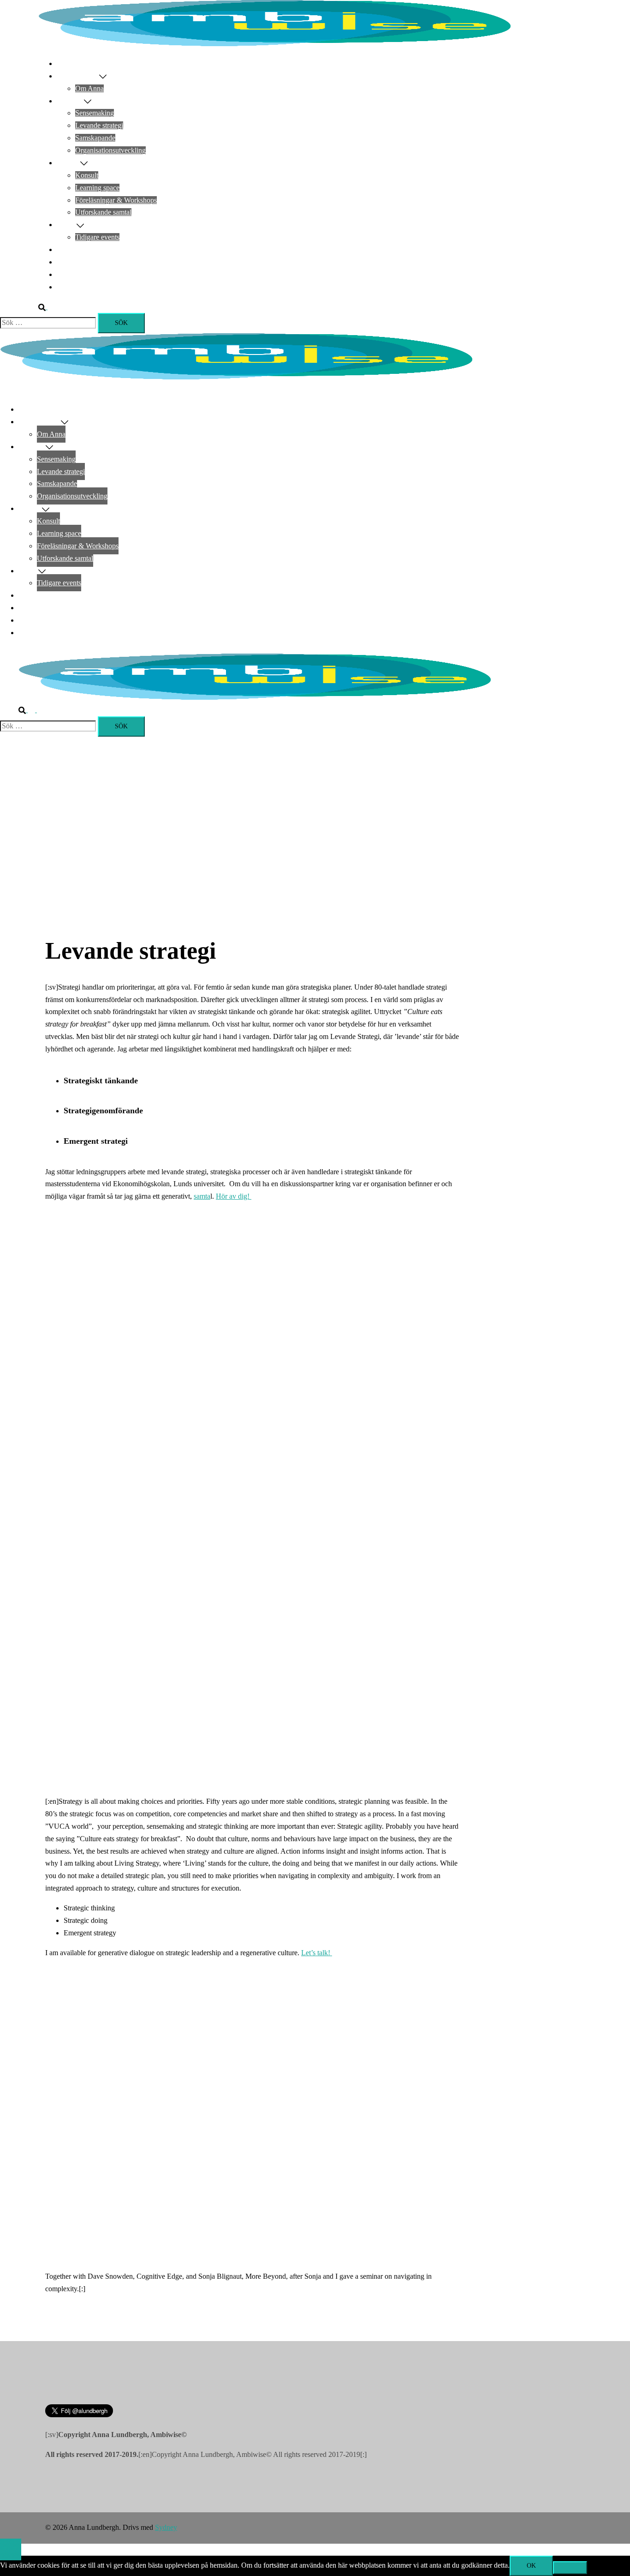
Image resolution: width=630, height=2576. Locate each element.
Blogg (66, 274)
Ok (531, 2566)
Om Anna (89, 88)
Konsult (87, 175)
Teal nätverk (75, 249)
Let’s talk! (317, 1953)
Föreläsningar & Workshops (116, 200)
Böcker (67, 262)
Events (67, 225)
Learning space (97, 188)
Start (63, 63)
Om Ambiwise (78, 76)
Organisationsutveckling (110, 150)
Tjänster (68, 163)
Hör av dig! (234, 1196)
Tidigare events (97, 237)
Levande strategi (99, 125)
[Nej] (570, 2568)
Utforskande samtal (103, 212)
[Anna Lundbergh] (274, 44)
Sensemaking (95, 113)
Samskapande (95, 138)
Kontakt (68, 287)
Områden (70, 101)
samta (202, 1196)
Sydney (166, 2527)
